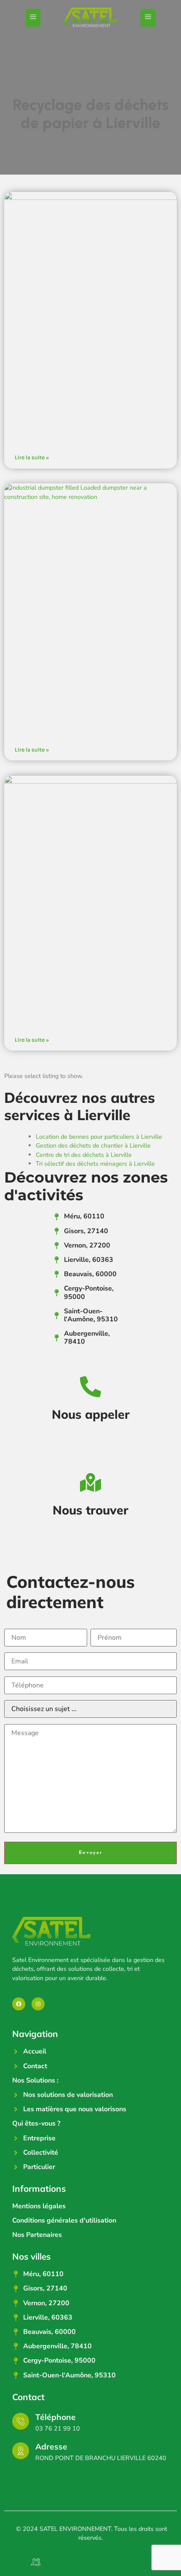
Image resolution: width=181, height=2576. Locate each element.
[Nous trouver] (90, 1482)
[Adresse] (21, 2451)
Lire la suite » (32, 457)
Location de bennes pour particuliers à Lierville (99, 1137)
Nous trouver (90, 1510)
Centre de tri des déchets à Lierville (84, 1155)
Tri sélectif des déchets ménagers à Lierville (95, 1164)
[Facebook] (19, 2004)
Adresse (51, 2447)
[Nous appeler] (90, 1387)
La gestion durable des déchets (76, 991)
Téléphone (56, 2417)
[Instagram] (38, 2004)
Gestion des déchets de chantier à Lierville (93, 1145)
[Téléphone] (21, 2421)
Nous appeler (91, 1414)
